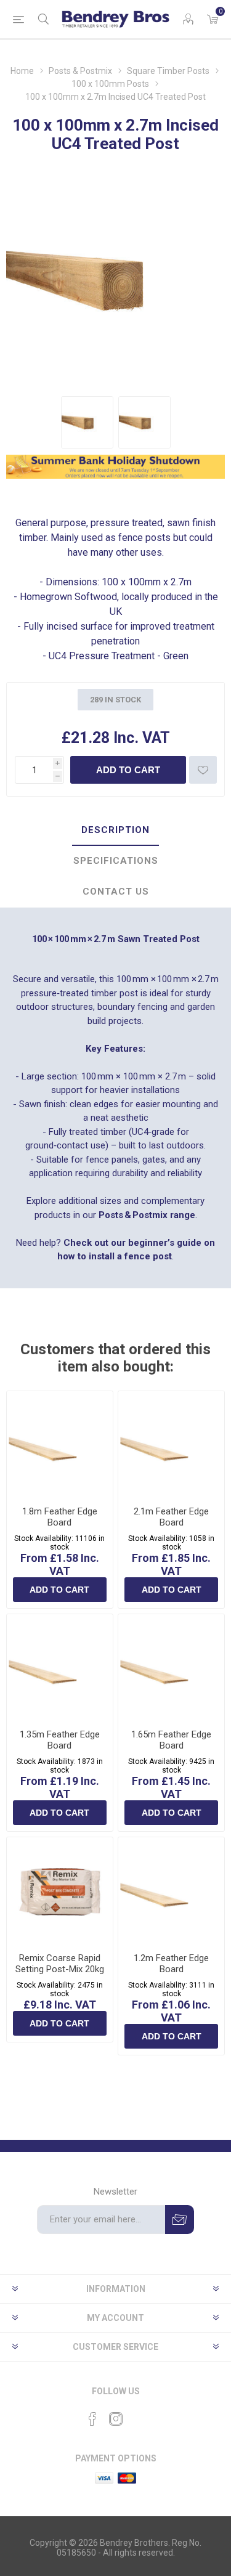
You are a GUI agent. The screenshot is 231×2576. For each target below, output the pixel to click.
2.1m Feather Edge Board (171, 1517)
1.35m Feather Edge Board (60, 1740)
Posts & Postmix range (147, 1215)
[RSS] (139, 2415)
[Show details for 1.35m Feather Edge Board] (60, 1667)
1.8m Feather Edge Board (60, 1517)
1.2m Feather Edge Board (171, 1964)
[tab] (115, 831)
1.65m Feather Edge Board (171, 1740)
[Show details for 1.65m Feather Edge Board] (171, 1667)
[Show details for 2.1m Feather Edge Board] (171, 1444)
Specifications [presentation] (116, 861)
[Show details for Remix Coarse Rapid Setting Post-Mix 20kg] (60, 1890)
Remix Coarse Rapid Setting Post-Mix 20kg (60, 1964)
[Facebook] (92, 2419)
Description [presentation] (115, 830)
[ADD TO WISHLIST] (203, 770)
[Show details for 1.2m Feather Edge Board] (171, 1890)
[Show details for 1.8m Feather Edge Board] (60, 1444)
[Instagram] (116, 2419)
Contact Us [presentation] (116, 892)
